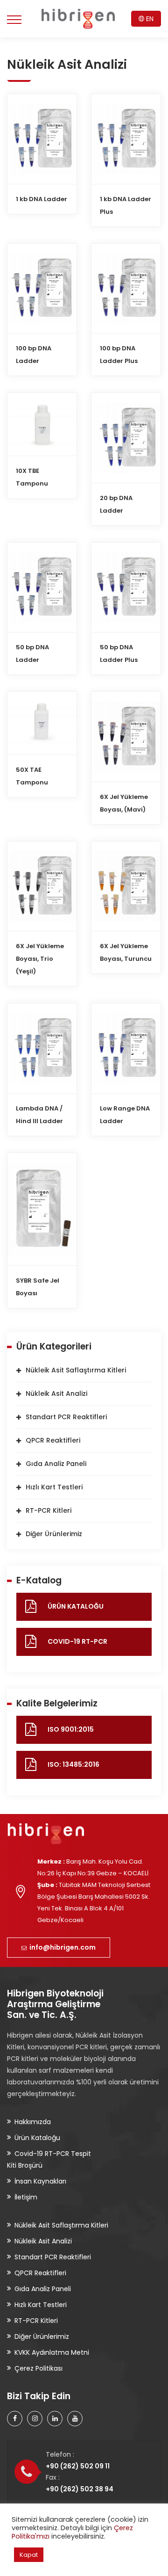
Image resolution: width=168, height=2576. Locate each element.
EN (149, 19)
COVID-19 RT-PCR (77, 1641)
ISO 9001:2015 (71, 1729)
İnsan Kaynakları (40, 2181)
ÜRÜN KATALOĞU (76, 1606)
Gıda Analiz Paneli (56, 1464)
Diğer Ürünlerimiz (54, 1534)
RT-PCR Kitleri (49, 1510)
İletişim (26, 2197)
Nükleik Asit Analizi (56, 1393)
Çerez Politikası (38, 2368)
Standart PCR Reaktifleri (66, 1417)
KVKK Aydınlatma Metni (52, 2352)
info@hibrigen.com (61, 1947)
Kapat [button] (29, 2555)
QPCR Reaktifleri (53, 1440)
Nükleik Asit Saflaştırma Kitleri (76, 1370)
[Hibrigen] (78, 19)
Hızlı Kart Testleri (54, 1487)
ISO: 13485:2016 (73, 1764)
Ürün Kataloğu (37, 2138)
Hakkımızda (33, 2122)
